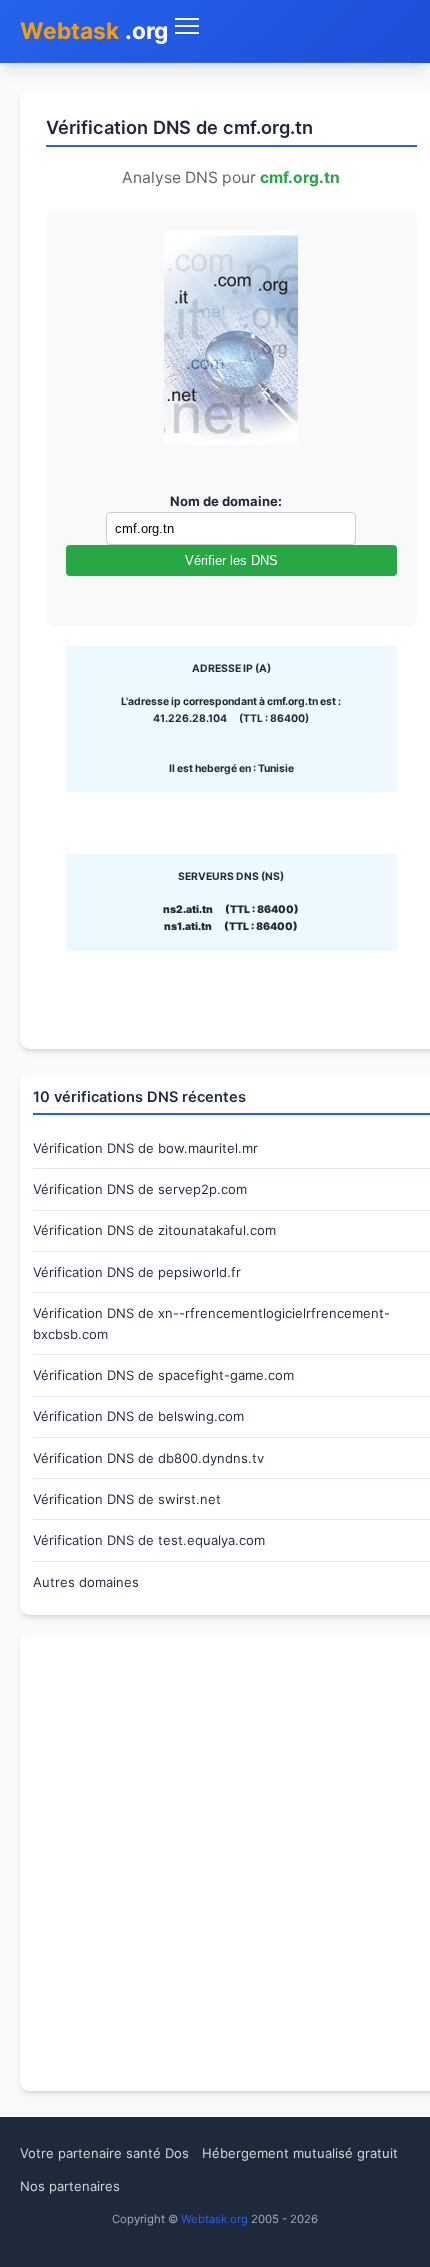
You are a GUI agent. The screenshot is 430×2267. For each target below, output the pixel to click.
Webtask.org (214, 2219)
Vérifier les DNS (231, 560)
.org (94, 30)
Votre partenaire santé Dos (104, 2153)
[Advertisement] (215, 1863)
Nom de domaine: (226, 501)
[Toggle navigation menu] (289, 26)
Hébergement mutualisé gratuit (300, 2153)
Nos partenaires (70, 2186)
